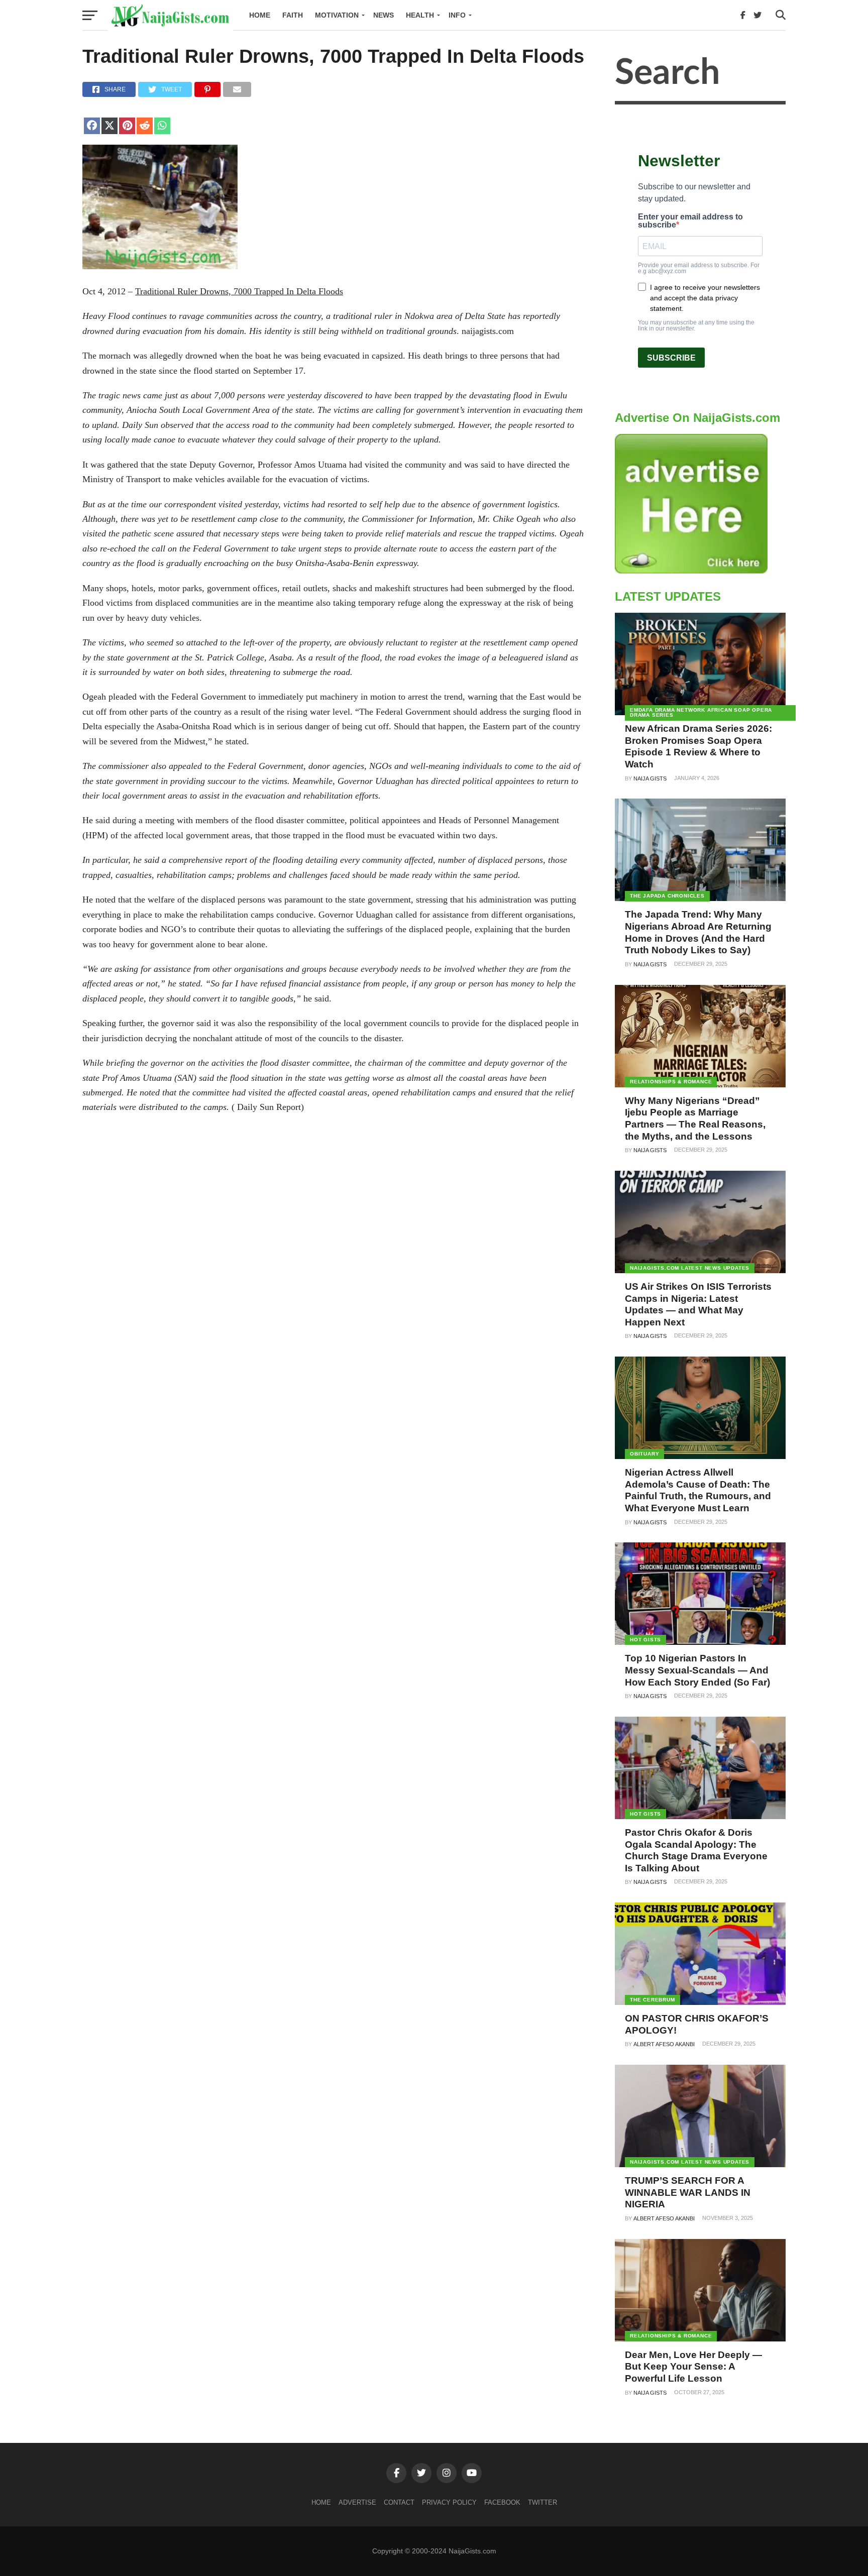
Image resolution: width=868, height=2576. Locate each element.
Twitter (542, 2502)
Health (420, 15)
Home (260, 15)
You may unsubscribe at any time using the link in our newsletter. (696, 325)
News (384, 15)
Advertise (357, 2502)
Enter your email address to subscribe (690, 221)
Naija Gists (650, 778)
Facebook (502, 2502)
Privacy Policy (449, 2502)
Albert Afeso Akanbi (664, 2044)
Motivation (337, 15)
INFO (457, 15)
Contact (399, 2502)
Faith (293, 15)
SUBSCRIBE (671, 358)
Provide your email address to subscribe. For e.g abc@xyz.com (699, 268)
